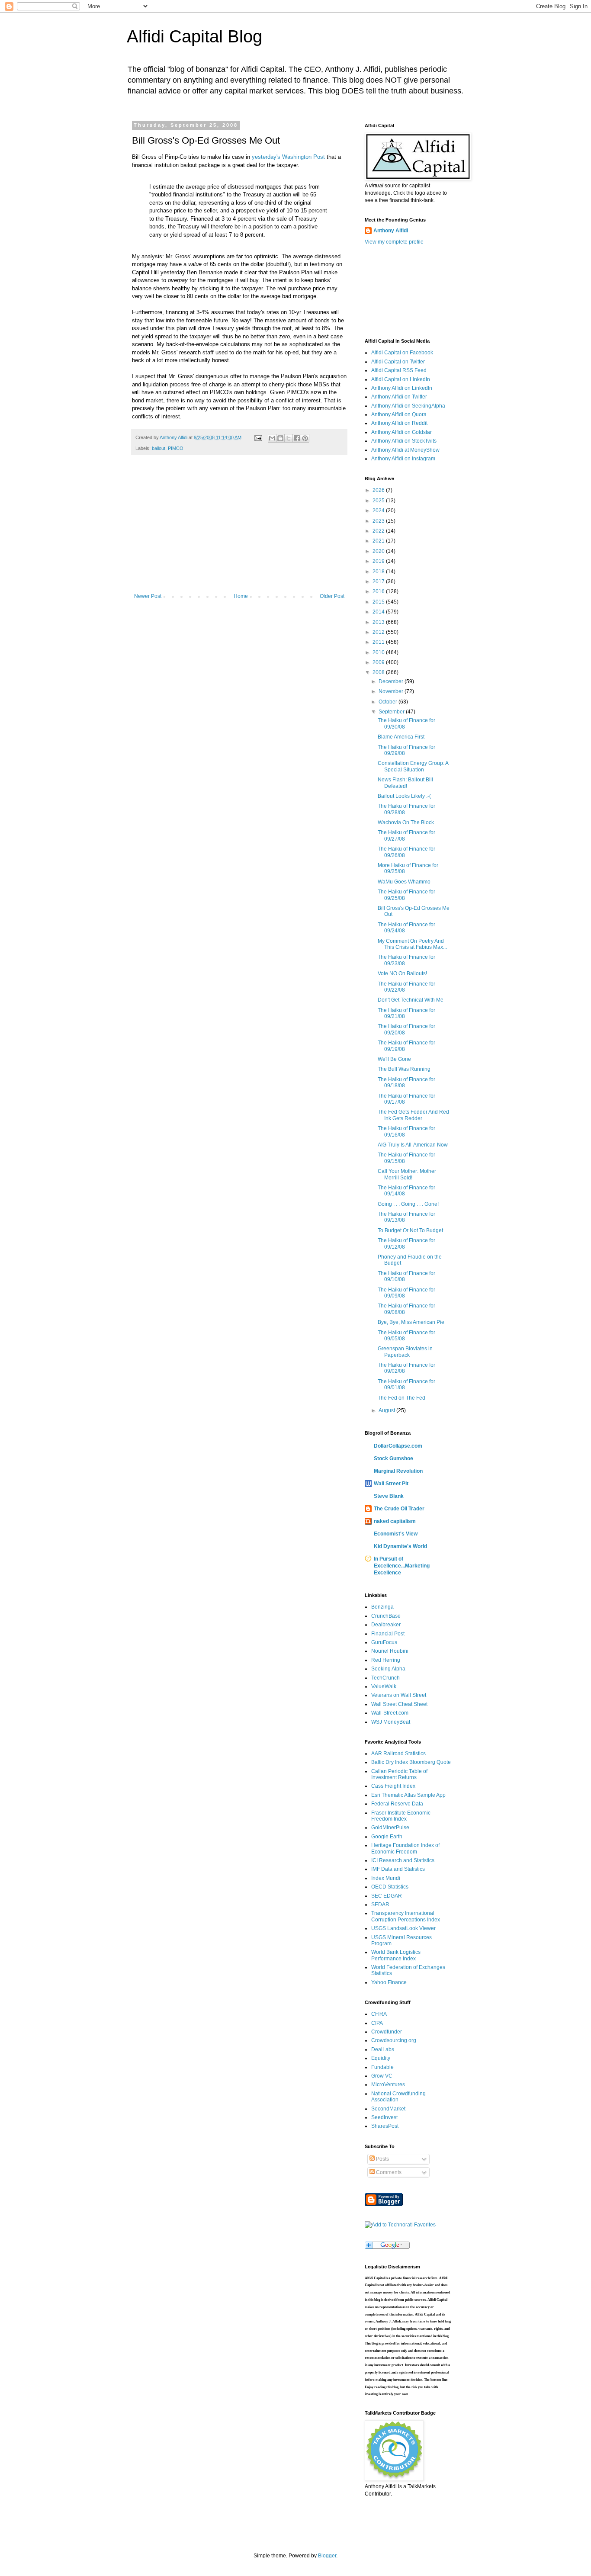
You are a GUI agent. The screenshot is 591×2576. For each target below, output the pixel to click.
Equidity (381, 2058)
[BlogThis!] (280, 438)
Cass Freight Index (393, 1786)
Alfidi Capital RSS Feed (399, 370)
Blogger (327, 2556)
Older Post (332, 596)
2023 (379, 521)
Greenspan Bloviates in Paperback (405, 1352)
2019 (379, 561)
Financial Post (388, 1634)
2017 (379, 581)
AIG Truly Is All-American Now (413, 1145)
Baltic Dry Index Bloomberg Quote (411, 1762)
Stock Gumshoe (393, 1458)
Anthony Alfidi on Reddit (399, 423)
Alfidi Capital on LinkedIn (401, 379)
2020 (379, 551)
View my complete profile (394, 242)
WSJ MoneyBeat (391, 1722)
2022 (379, 531)
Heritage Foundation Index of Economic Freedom (405, 1848)
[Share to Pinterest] (305, 438)
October (389, 702)
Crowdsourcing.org (394, 2040)
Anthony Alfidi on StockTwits (404, 441)
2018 (379, 572)
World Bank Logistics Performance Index (396, 1955)
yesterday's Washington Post (288, 157)
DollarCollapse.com (398, 1446)
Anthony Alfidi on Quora (399, 414)
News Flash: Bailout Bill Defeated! (405, 783)
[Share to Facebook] (297, 438)
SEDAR (380, 1905)
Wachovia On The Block (406, 822)
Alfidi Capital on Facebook (402, 353)
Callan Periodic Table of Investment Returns (399, 1774)
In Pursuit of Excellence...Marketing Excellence (402, 1566)
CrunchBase (386, 1616)
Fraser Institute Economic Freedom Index (401, 1816)
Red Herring (386, 1660)
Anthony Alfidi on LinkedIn (402, 388)
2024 (379, 511)
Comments (388, 2172)
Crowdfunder (387, 2032)
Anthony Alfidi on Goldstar (401, 432)
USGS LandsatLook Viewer (403, 1928)
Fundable (382, 2067)
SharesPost (385, 2126)
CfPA (377, 2023)
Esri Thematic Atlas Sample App (408, 1795)
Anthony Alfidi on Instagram (403, 459)
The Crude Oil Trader (399, 1509)
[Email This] (272, 438)
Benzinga (382, 1607)
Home (241, 596)
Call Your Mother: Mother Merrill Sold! (407, 1174)
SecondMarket (388, 2109)
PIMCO (176, 448)
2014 (379, 612)
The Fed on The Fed (401, 1398)
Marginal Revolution (398, 1471)
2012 (379, 632)
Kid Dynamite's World (400, 1546)
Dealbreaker (386, 1625)
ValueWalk (384, 1686)
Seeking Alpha (388, 1669)
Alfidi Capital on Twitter (398, 362)
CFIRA (379, 2014)
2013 (379, 622)
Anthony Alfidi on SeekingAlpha (408, 406)
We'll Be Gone (394, 1059)
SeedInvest (384, 2117)
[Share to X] (289, 438)
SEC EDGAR (387, 1896)
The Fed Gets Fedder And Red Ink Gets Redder (413, 1115)
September (392, 712)
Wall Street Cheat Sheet (399, 1704)
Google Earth (387, 1837)
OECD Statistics (390, 1887)
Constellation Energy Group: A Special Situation (413, 766)
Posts (382, 2159)
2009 (379, 662)
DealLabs (383, 2049)
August (387, 1410)
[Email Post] (258, 437)
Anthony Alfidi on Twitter (399, 397)
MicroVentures (388, 2085)
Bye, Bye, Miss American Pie (411, 1322)
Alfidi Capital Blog (194, 36)
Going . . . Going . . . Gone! (408, 1204)
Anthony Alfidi (391, 231)
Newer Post (148, 596)
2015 (379, 602)
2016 (379, 591)
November (392, 691)
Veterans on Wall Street (399, 1695)
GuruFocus (384, 1642)
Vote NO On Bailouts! (402, 973)
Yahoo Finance (389, 1982)
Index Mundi (386, 1878)
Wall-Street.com (390, 1713)
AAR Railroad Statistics (398, 1754)
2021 (379, 541)
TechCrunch (385, 1678)
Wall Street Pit (391, 1484)
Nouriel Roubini (390, 1651)
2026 (379, 490)
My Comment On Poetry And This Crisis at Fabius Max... (412, 944)
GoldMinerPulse (390, 1828)
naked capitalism (395, 1521)
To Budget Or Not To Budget (410, 1230)
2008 (379, 672)
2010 (379, 652)
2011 (379, 642)
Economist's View (396, 1534)
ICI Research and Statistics (403, 1860)
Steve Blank (389, 1496)
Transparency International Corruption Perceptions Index (406, 1916)
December (392, 681)
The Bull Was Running (404, 1069)
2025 (379, 501)
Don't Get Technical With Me (411, 1000)
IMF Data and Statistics (398, 1869)
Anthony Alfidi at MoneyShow (405, 450)
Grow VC (382, 2076)
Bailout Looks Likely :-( (404, 796)
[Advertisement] (239, 528)
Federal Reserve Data (397, 1804)
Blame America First (401, 737)
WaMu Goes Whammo (404, 882)
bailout (159, 448)
